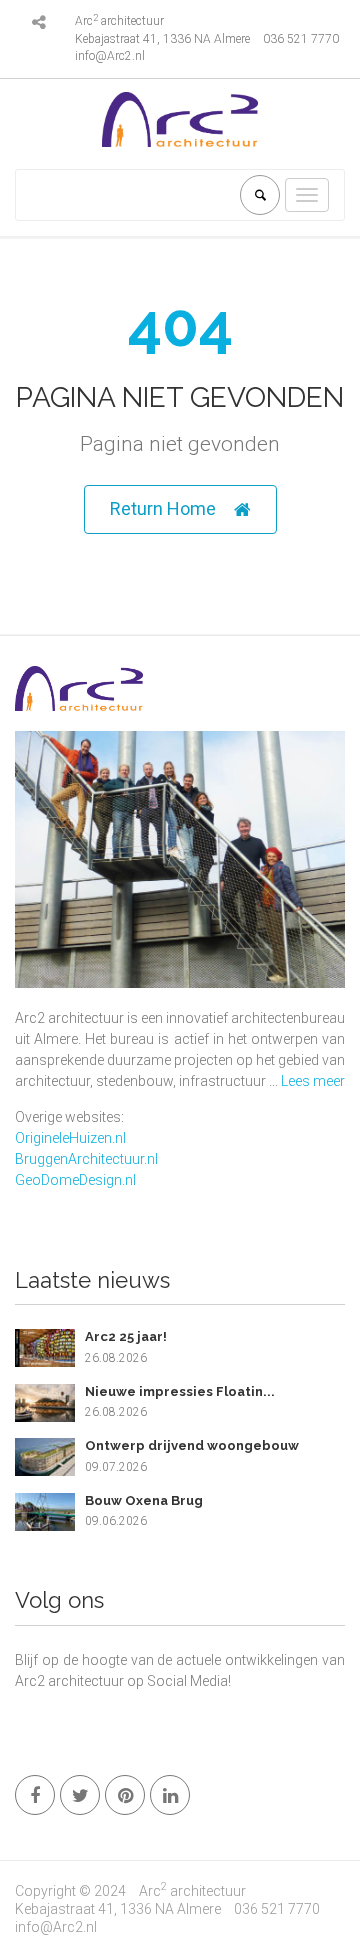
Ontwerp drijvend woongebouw (192, 1445)
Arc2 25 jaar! (126, 1336)
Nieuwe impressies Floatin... (180, 1391)
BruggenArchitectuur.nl (86, 1159)
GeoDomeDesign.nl (75, 1180)
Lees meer (313, 1081)
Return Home (163, 508)
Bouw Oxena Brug (144, 1500)
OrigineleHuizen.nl (70, 1138)
